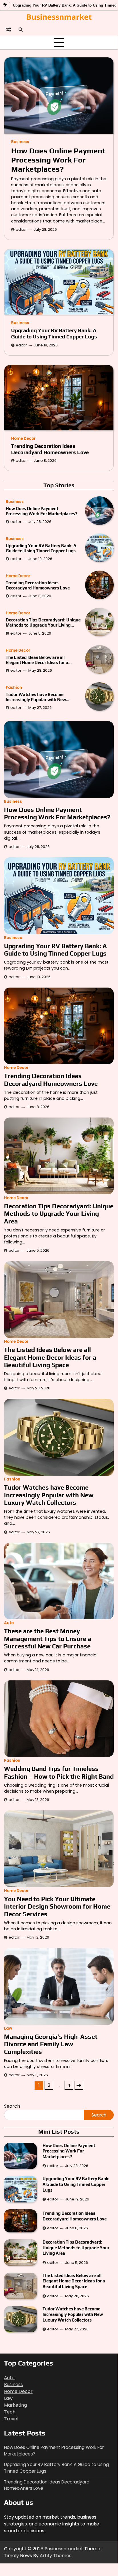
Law (8, 2028)
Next (79, 2085)
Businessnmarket (59, 17)
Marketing (15, 2405)
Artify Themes (56, 2556)
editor (21, 229)
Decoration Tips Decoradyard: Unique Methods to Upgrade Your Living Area (43, 623)
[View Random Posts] (8, 29)
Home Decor (23, 439)
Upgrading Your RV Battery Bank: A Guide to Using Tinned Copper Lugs (54, 333)
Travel (11, 2419)
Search (12, 2106)
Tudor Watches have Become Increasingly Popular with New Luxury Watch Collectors (36, 697)
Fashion (14, 688)
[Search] (21, 29)
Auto (9, 1623)
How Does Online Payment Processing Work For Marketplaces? (58, 160)
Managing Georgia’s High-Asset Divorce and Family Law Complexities (51, 2044)
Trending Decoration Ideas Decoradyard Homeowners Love (50, 449)
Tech (10, 2412)
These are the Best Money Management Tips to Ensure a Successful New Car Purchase (48, 1639)
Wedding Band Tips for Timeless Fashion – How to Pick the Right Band (59, 1772)
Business (20, 142)
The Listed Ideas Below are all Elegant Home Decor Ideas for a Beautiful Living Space (37, 660)
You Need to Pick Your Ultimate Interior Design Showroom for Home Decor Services (57, 1906)
